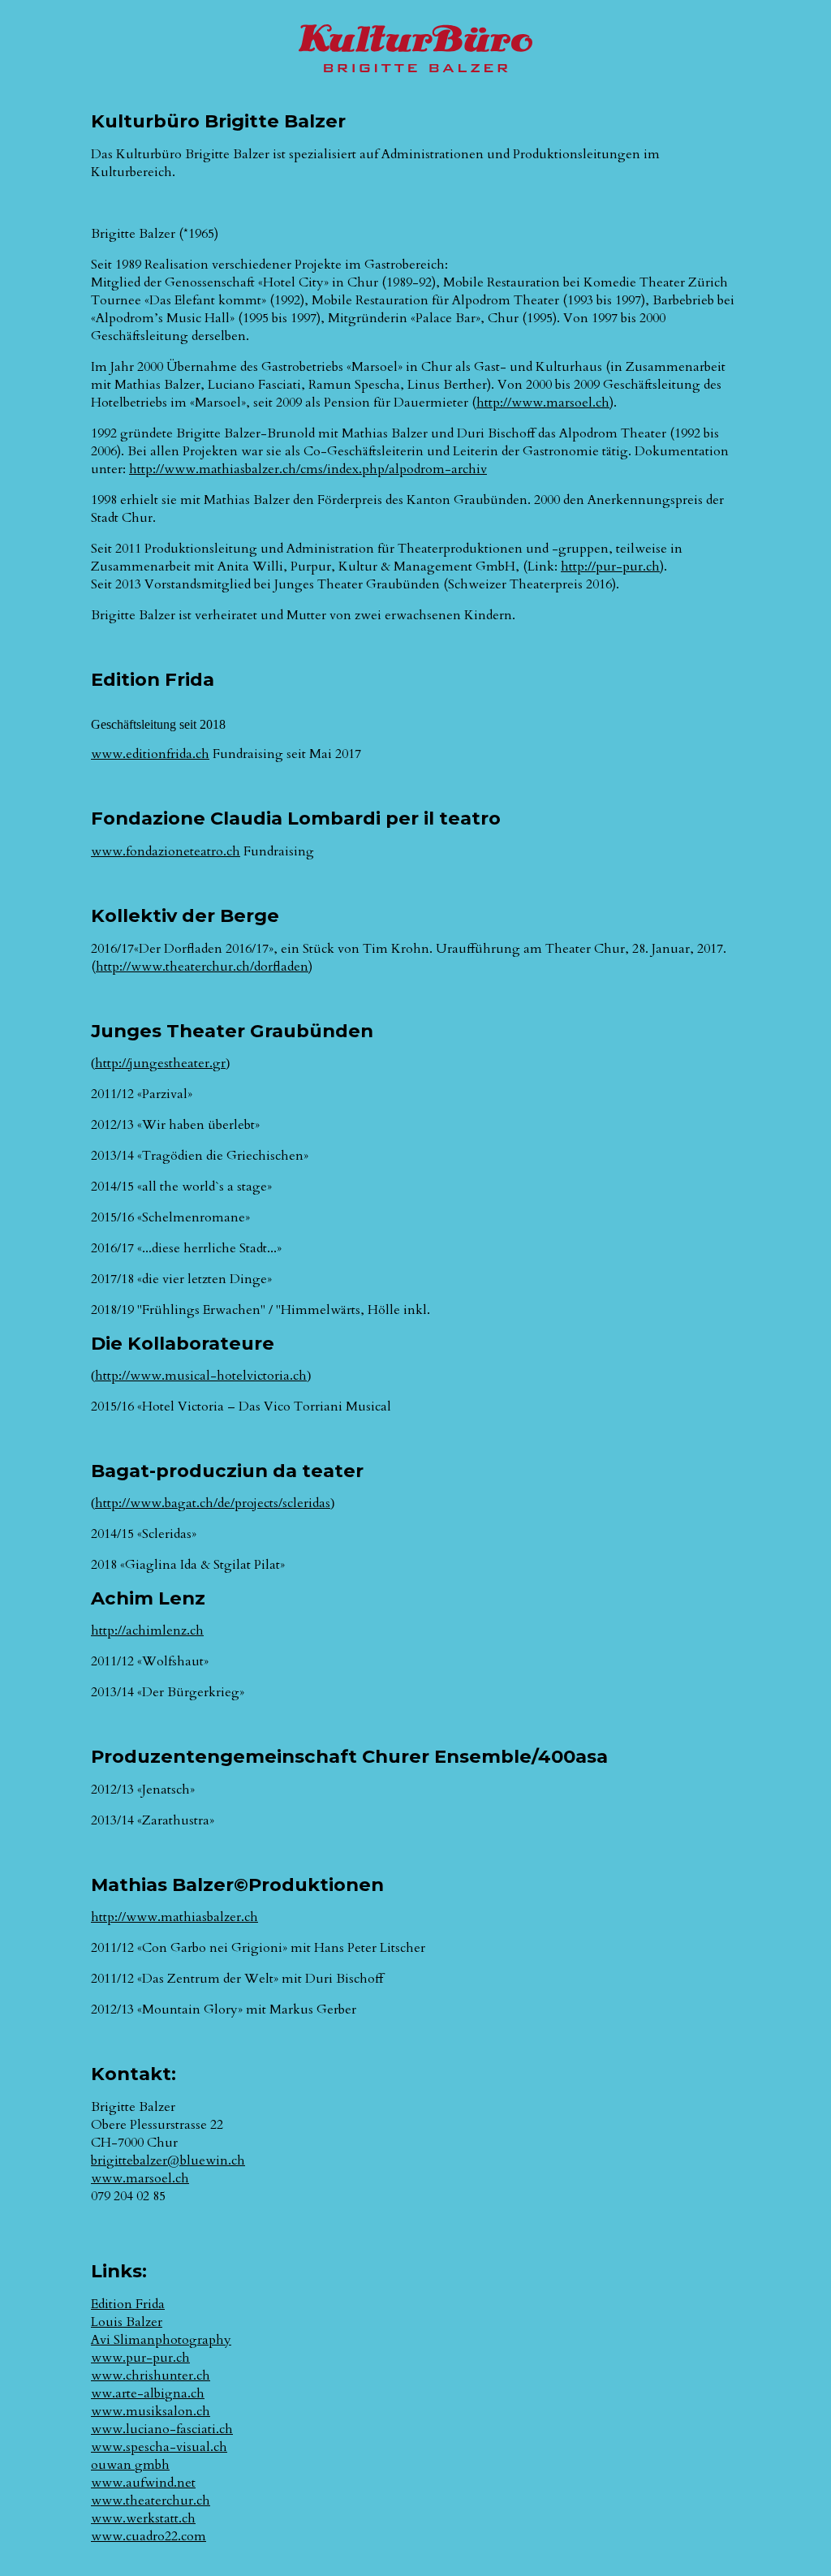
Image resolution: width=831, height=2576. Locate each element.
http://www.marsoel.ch (543, 403)
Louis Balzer (127, 2322)
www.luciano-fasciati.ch (162, 2429)
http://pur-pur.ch (610, 566)
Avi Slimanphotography (161, 2340)
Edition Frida (128, 2304)
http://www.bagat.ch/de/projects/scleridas (213, 1503)
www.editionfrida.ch (150, 754)
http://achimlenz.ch (147, 1630)
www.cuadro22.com (149, 2536)
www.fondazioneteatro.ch (166, 851)
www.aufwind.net (143, 2483)
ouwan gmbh (130, 2465)
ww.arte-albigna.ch (148, 2393)
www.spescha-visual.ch (159, 2447)
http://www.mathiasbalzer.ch (174, 1917)
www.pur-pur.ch (140, 2358)
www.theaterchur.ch (151, 2501)
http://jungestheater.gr (160, 1063)
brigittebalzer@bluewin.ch (168, 2160)
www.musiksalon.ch (151, 2411)
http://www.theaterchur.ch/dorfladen (202, 967)
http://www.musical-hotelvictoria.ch (201, 1376)
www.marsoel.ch (140, 2178)
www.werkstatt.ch (143, 2518)
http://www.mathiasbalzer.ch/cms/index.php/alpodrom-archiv (308, 469)
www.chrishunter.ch (151, 2376)
